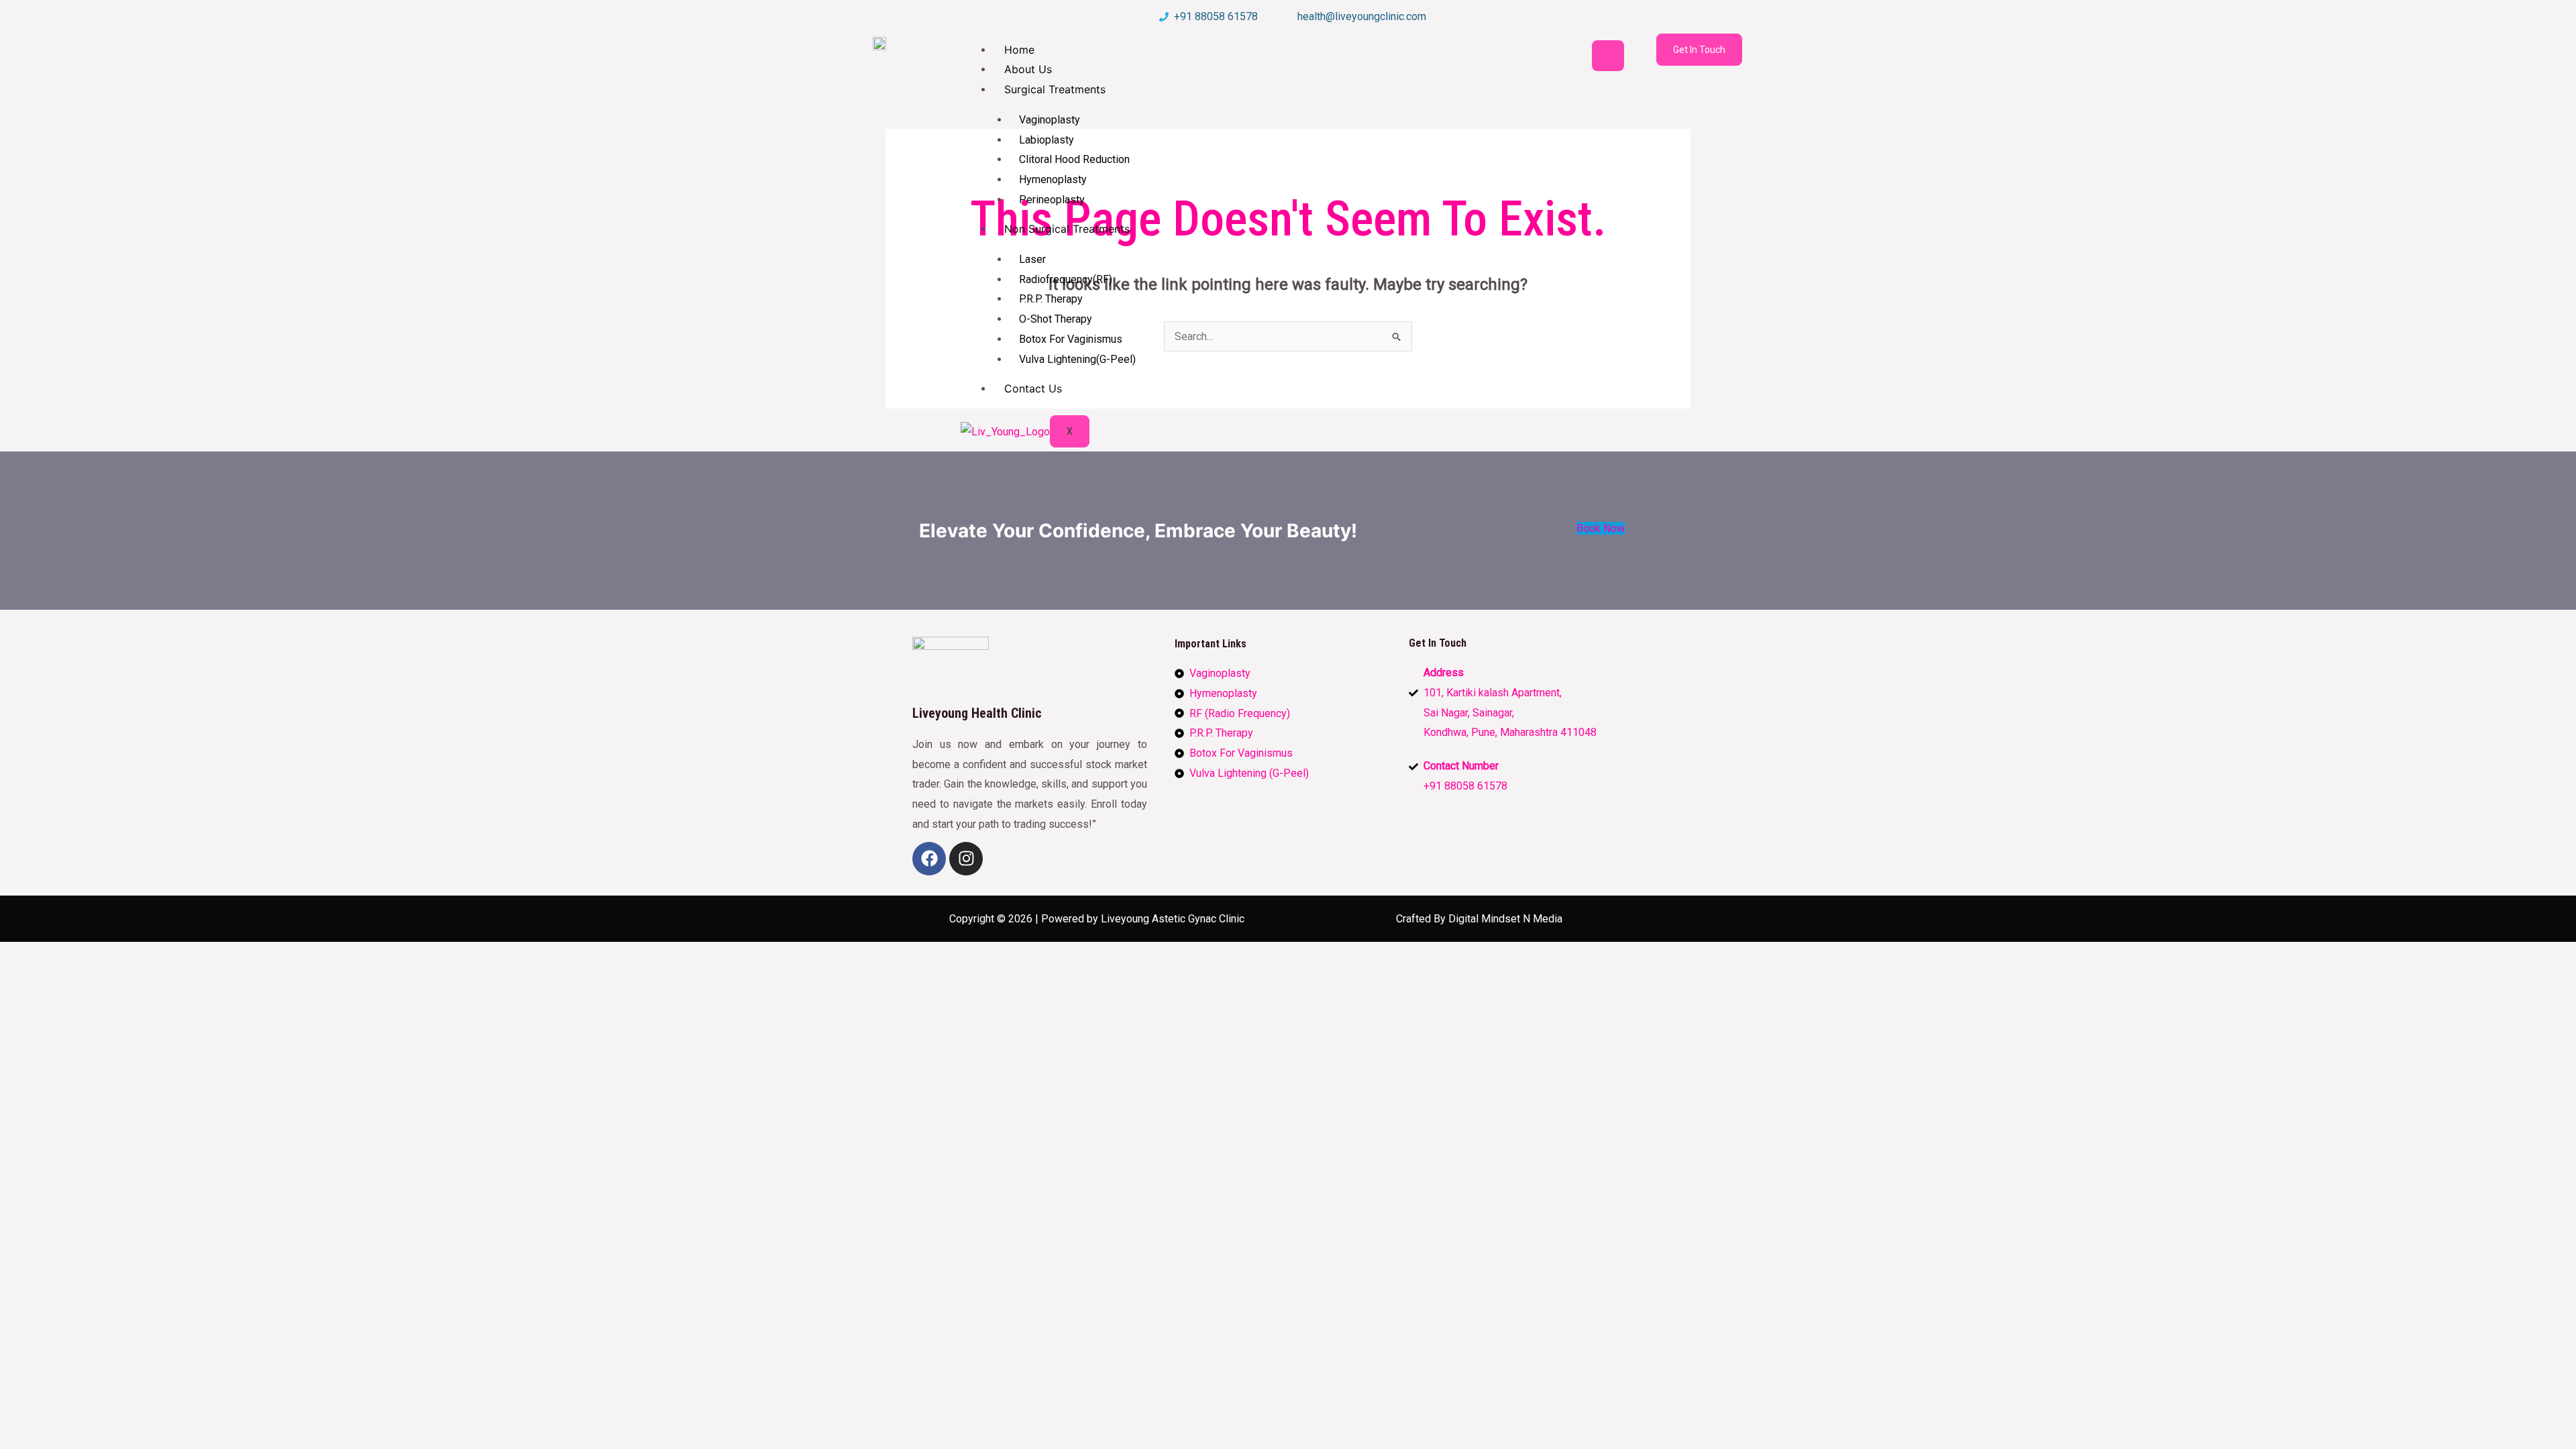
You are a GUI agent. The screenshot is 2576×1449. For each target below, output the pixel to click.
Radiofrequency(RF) (1066, 279)
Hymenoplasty (1053, 179)
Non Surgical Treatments (1067, 229)
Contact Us (1033, 388)
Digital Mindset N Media (1505, 919)
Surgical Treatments (1055, 89)
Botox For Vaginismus (1071, 339)
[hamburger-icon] (1608, 56)
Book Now (1601, 528)
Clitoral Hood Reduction (1074, 159)
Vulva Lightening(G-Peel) (1077, 359)
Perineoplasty (1052, 200)
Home (1019, 50)
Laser (1032, 259)
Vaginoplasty (1050, 120)
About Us (1028, 69)
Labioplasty (1046, 140)
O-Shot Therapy (1056, 319)
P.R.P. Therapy (1051, 299)
